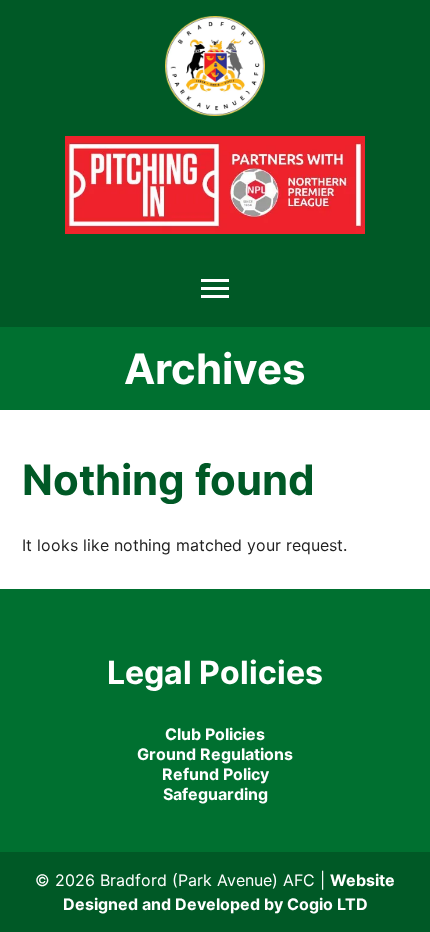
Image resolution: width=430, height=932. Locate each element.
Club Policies (215, 734)
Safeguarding (215, 794)
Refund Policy (215, 774)
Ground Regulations (215, 754)
